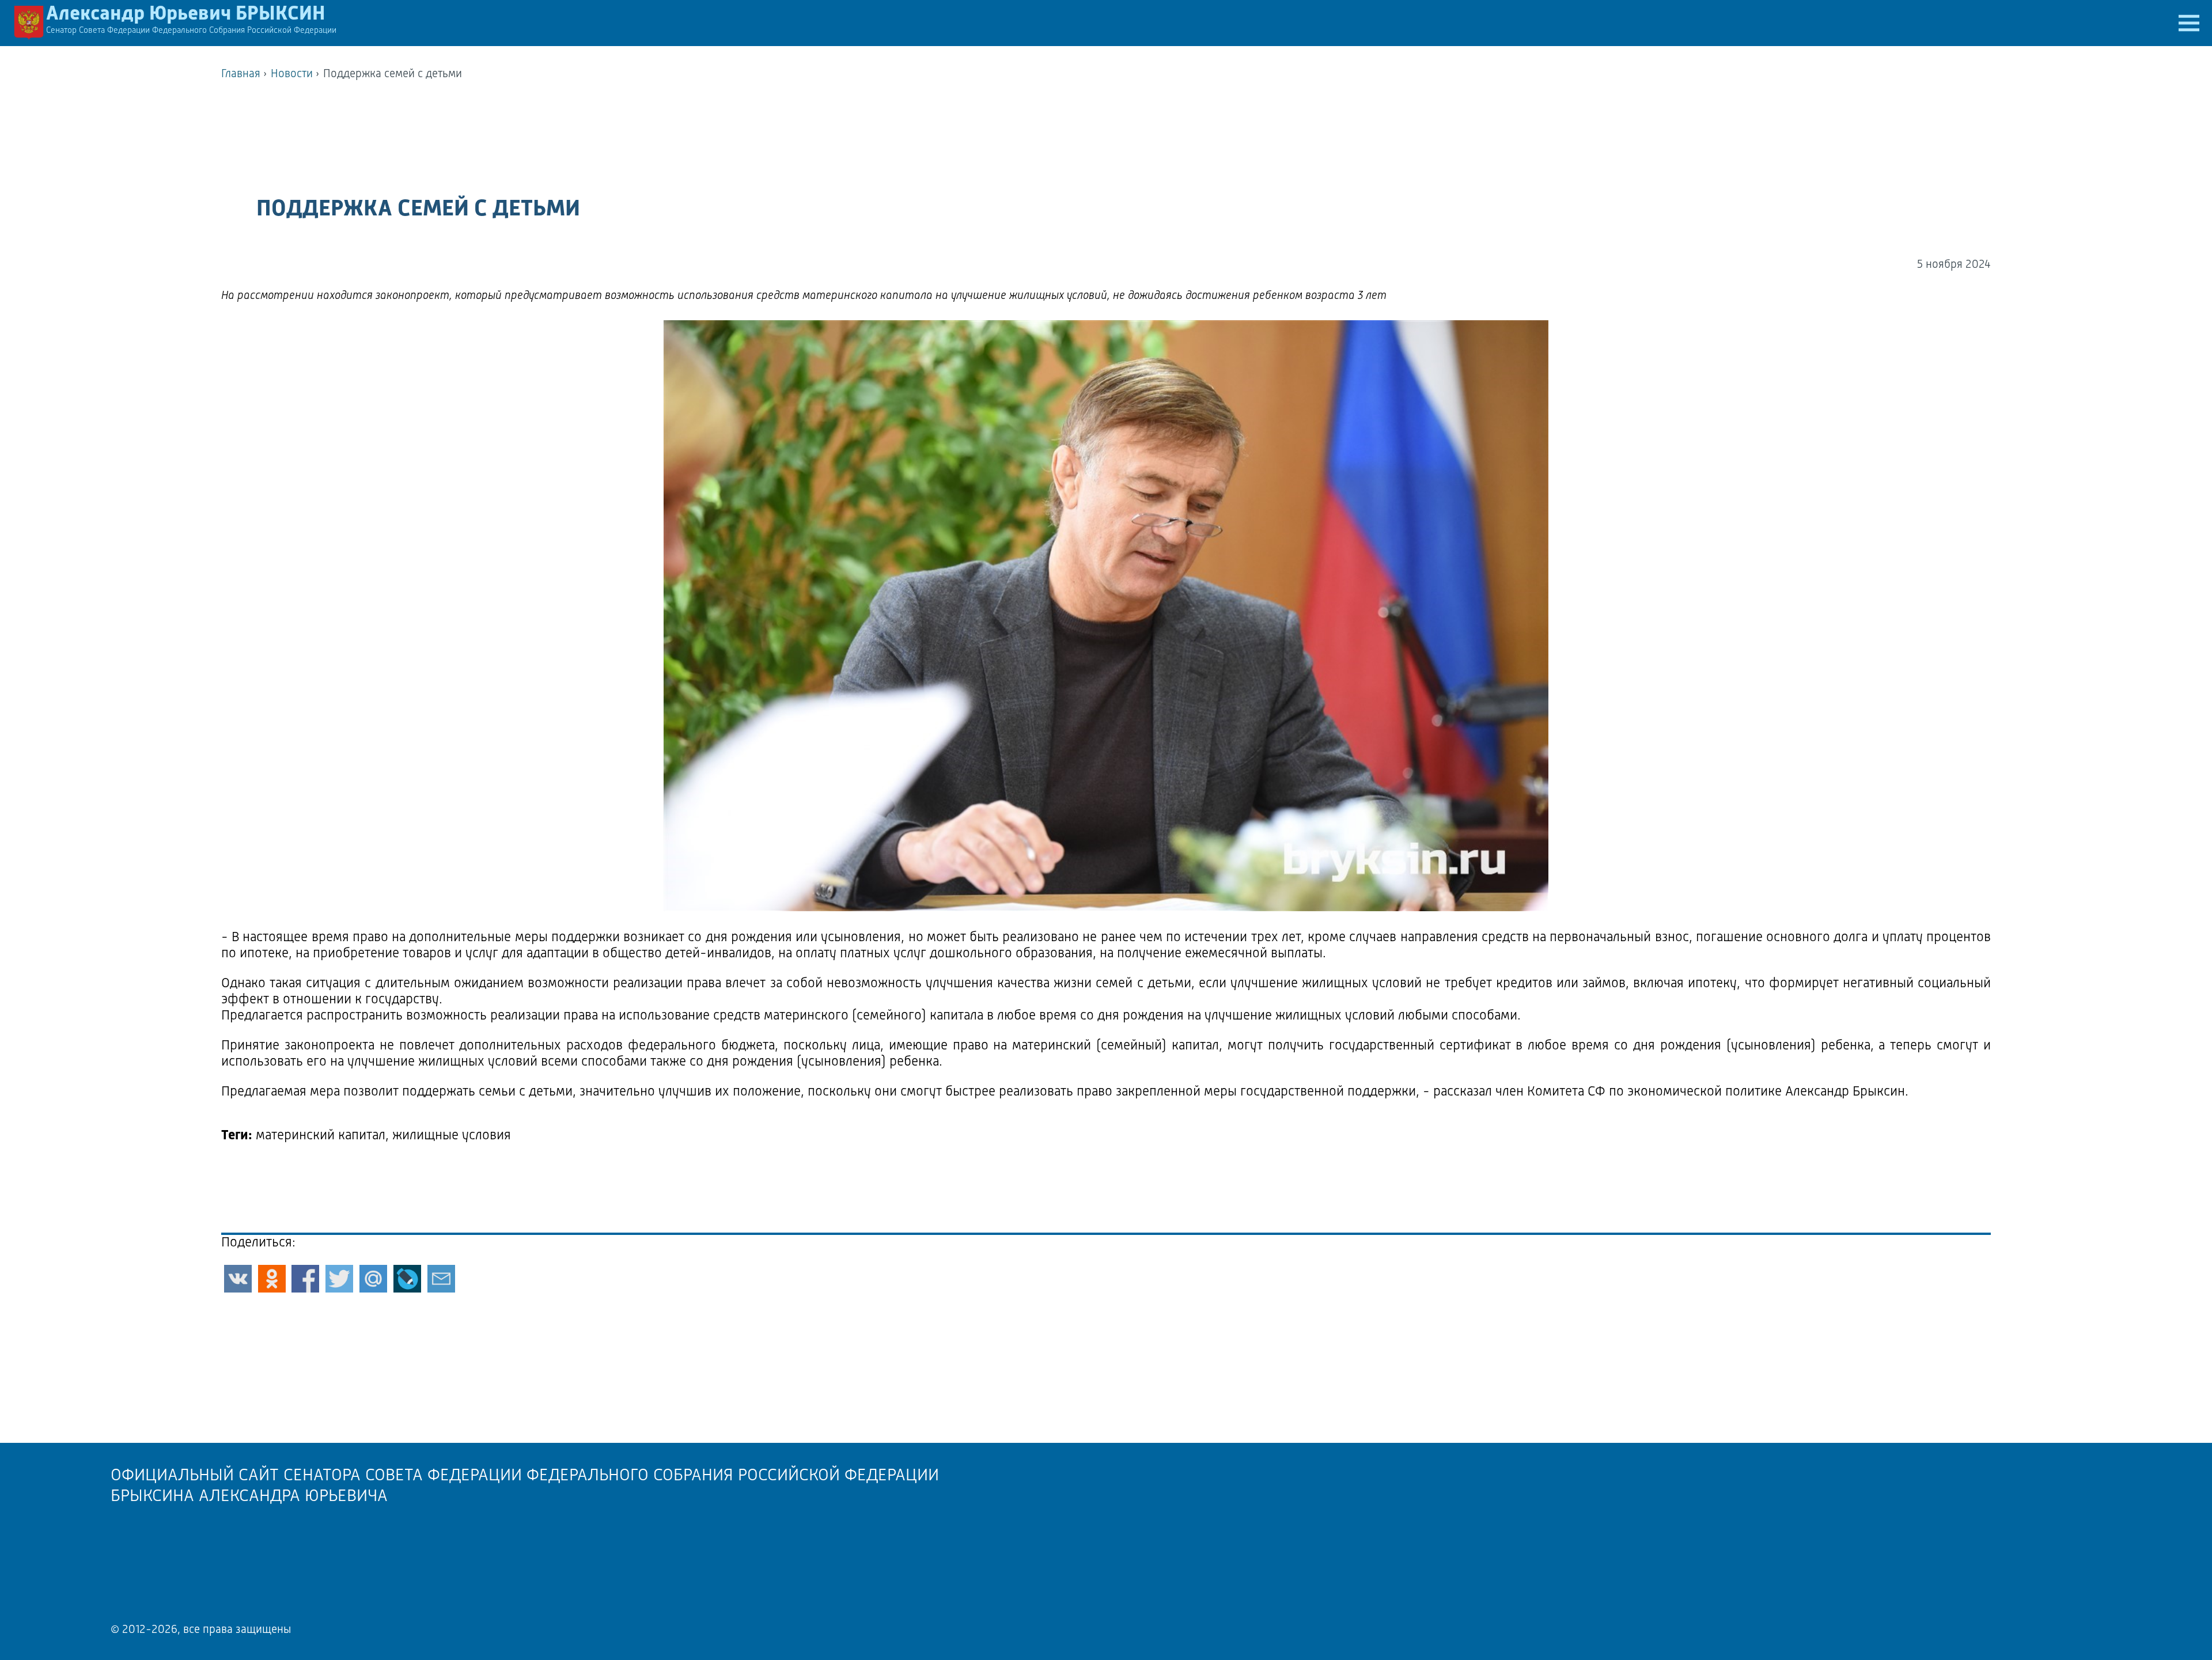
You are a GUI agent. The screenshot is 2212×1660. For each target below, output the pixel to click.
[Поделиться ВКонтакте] (238, 1279)
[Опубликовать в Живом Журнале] (407, 1279)
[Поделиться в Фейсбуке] (305, 1279)
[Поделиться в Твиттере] (339, 1279)
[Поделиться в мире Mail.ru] (373, 1279)
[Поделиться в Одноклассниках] (272, 1279)
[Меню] (2189, 23)
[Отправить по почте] (441, 1279)
